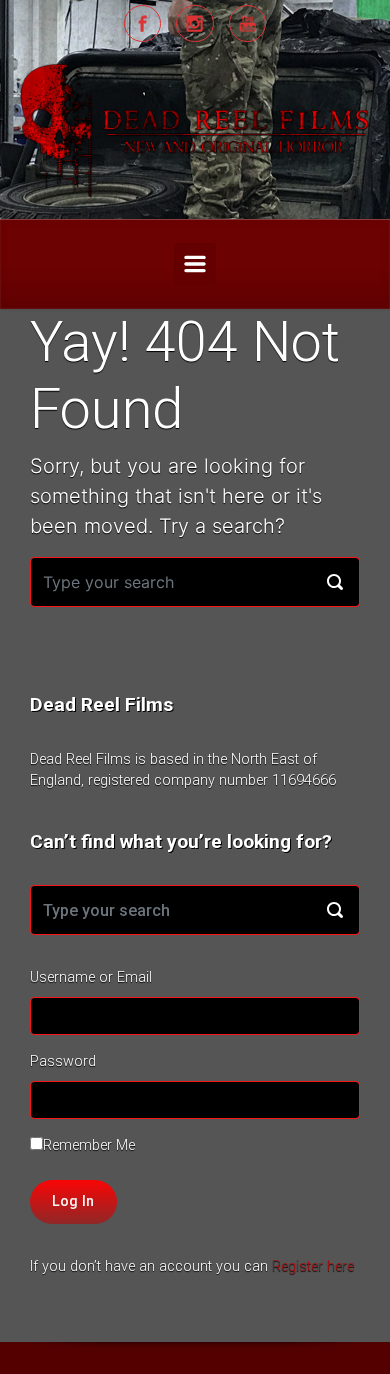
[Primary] (195, 264)
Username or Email (91, 977)
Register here (313, 1266)
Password (63, 1061)
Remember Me (89, 1145)
